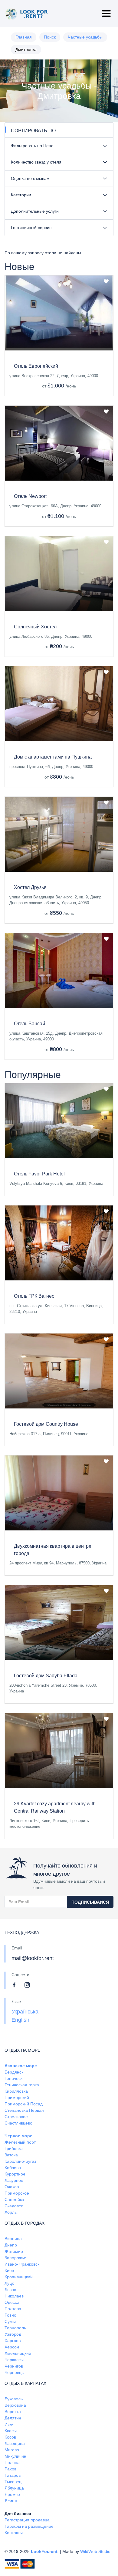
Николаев (14, 2296)
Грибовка (14, 2148)
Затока (11, 2155)
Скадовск (14, 2206)
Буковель (14, 2399)
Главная (24, 37)
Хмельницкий (18, 2353)
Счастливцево (18, 2123)
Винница (13, 2239)
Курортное (15, 2174)
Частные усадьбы (85, 37)
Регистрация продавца (27, 2520)
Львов (10, 2290)
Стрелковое (16, 2117)
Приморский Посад (24, 2104)
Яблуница (14, 2488)
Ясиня (11, 2501)
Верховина (15, 2405)
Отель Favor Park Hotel (39, 1174)
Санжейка (14, 2199)
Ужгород (13, 2334)
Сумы (10, 2321)
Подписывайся (90, 1902)
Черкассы (14, 2360)
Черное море (18, 2136)
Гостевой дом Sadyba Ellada (46, 1676)
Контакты (14, 2533)
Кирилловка (16, 2091)
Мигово (12, 2450)
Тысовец (13, 2482)
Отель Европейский (36, 366)
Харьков (13, 2341)
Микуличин (15, 2456)
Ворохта (13, 2412)
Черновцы (15, 2372)
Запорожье (15, 2258)
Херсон (12, 2347)
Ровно (10, 2315)
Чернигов (14, 2366)
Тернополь (15, 2328)
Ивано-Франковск (22, 2264)
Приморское (17, 2193)
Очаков (12, 2187)
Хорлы (11, 2212)
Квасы (11, 2431)
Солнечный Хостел (35, 627)
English (20, 2020)
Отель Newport (30, 496)
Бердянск (14, 2072)
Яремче (12, 2494)
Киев (9, 2270)
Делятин (13, 2418)
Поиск (50, 37)
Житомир (14, 2251)
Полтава (13, 2309)
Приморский (17, 2098)
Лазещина (15, 2443)
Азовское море (21, 2066)
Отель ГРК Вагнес (34, 1296)
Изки (9, 2424)
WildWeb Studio (95, 2551)
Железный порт (20, 2142)
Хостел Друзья (30, 887)
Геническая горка (22, 2085)
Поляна (12, 2463)
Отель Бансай (29, 1024)
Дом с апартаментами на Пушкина (53, 757)
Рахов (10, 2469)
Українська (25, 2012)
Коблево (13, 2168)
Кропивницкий (19, 2277)
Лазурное (14, 2180)
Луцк (9, 2283)
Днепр (11, 2245)
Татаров (13, 2475)
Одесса (12, 2302)
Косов (10, 2437)
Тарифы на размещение (29, 2526)
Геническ (13, 2078)
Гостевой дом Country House (46, 1424)
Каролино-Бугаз (20, 2161)
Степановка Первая (24, 2110)
